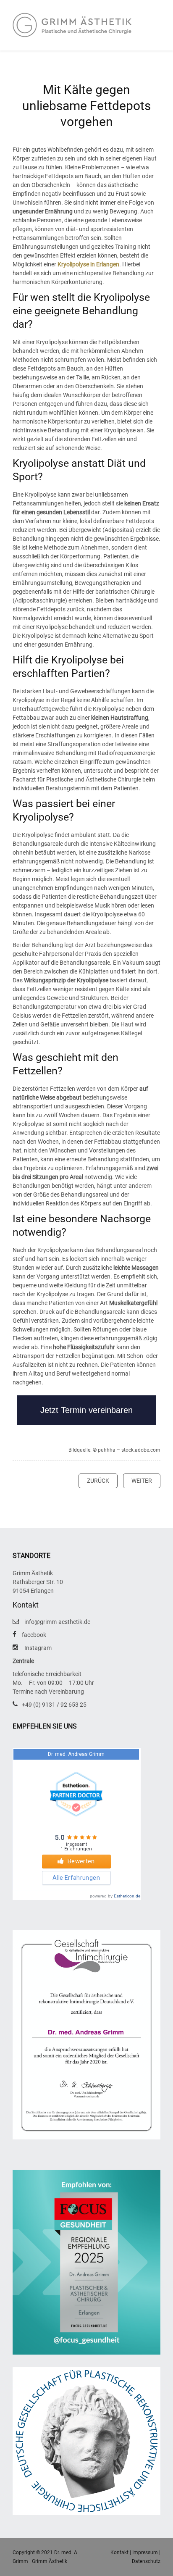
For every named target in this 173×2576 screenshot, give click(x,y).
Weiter (142, 1481)
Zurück (98, 1481)
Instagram (38, 1648)
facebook (34, 1635)
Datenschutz (146, 2561)
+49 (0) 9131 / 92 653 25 (54, 1705)
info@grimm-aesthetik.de (57, 1622)
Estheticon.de (127, 1896)
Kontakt (119, 2552)
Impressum (145, 2552)
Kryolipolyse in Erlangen (88, 264)
